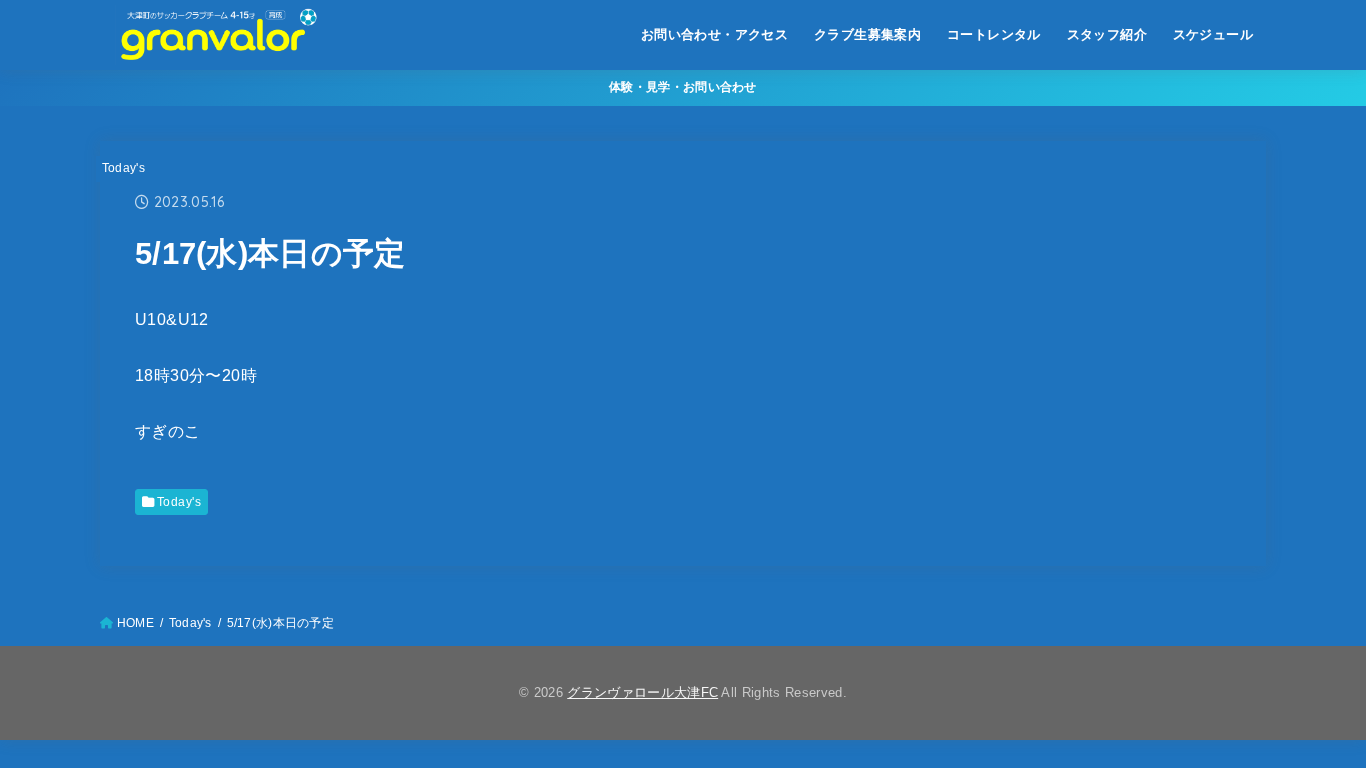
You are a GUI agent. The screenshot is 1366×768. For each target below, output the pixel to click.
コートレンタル (994, 34)
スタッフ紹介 (1107, 34)
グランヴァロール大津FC (642, 692)
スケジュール (1213, 34)
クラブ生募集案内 (867, 34)
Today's (123, 168)
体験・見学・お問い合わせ (683, 87)
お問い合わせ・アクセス (715, 34)
